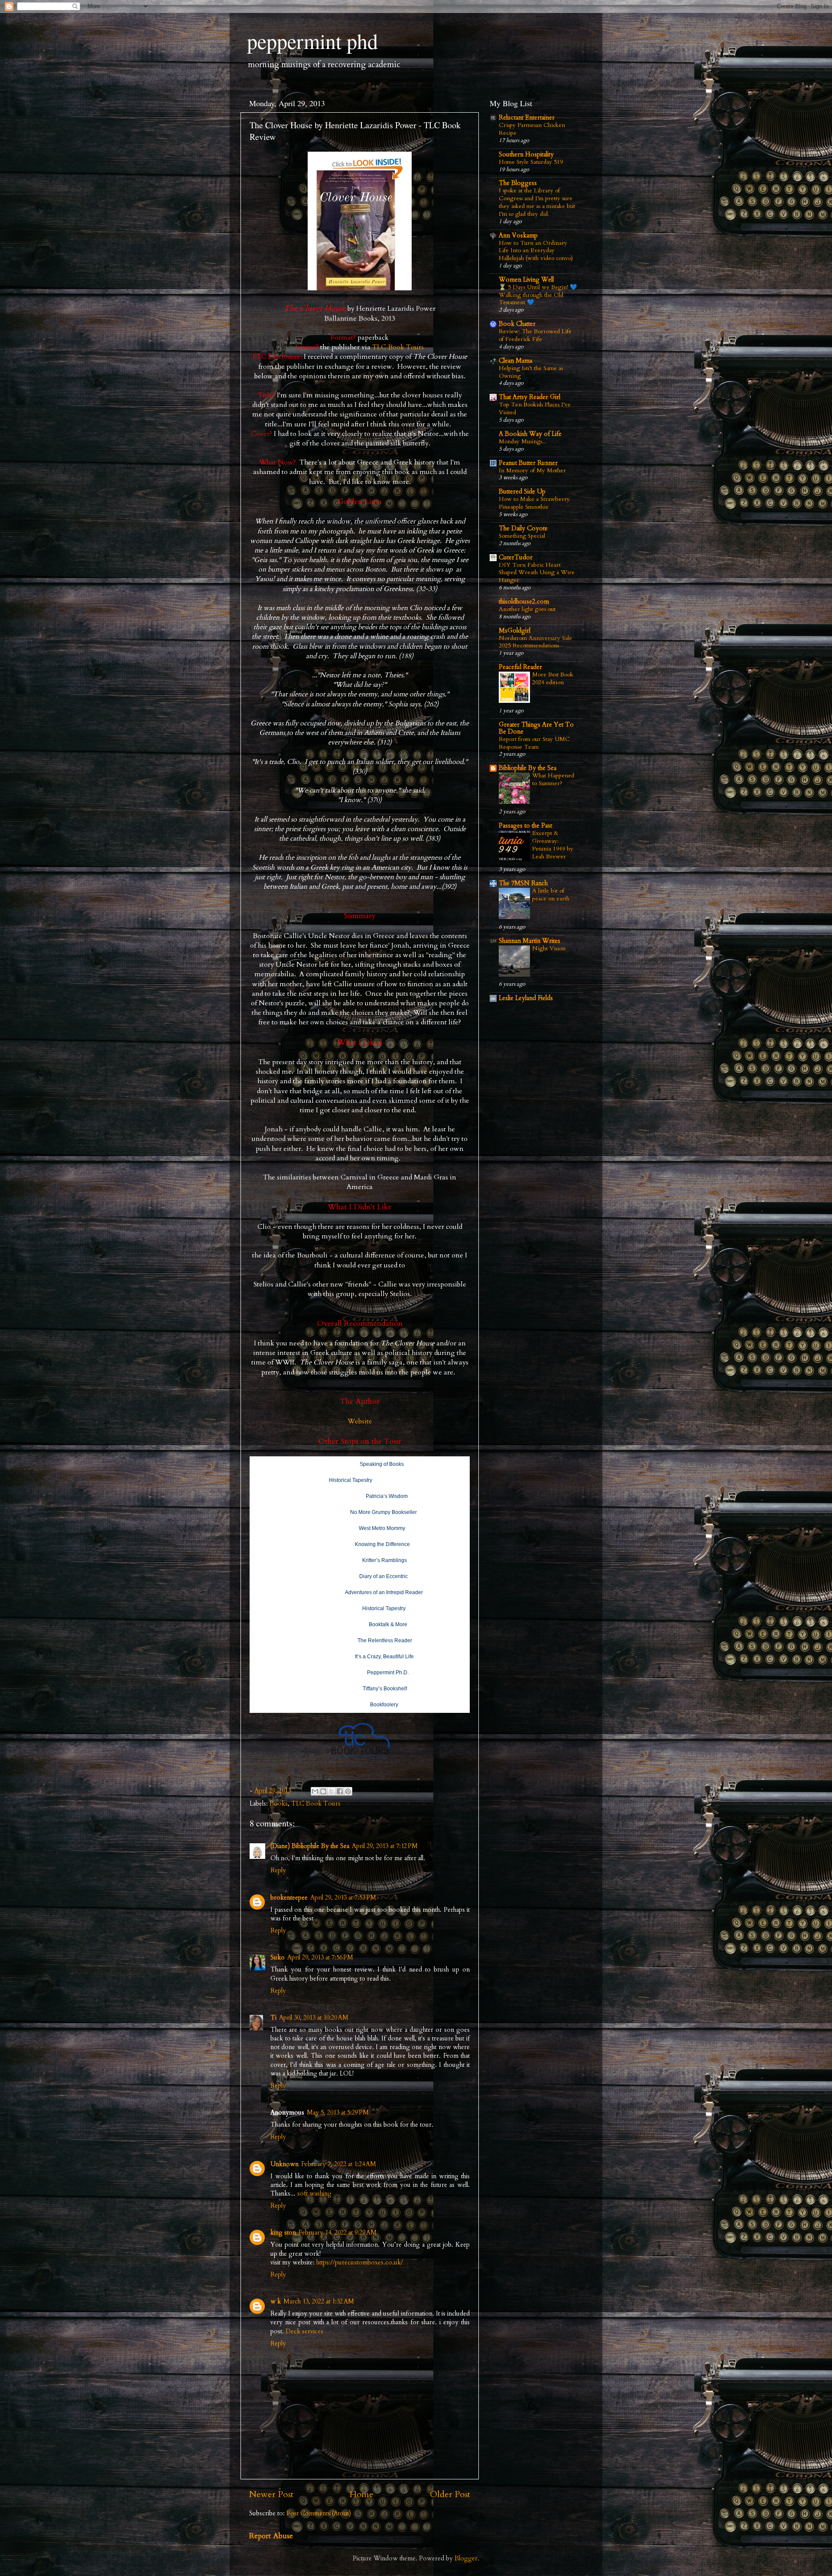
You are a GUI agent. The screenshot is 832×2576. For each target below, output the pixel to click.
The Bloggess (518, 183)
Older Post (450, 2494)
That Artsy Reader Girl (530, 397)
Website (360, 1421)
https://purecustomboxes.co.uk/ (359, 2263)
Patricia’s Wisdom (387, 1496)
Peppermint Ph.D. (388, 1673)
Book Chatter (517, 324)
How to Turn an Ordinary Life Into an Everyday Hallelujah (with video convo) (536, 251)
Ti (273, 2018)
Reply (278, 1870)
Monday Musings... (522, 441)
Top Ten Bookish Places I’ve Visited (535, 408)
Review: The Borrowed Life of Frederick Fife (535, 335)
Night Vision (549, 948)
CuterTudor (516, 557)
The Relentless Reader (385, 1640)
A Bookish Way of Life (530, 434)
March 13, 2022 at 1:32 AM (319, 2302)
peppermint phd (312, 41)
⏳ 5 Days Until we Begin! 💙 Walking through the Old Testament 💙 (538, 295)
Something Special (522, 536)
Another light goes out (527, 609)
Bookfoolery (384, 1705)
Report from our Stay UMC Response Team (534, 743)
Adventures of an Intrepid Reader (384, 1592)
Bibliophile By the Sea (528, 768)
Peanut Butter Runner (528, 463)
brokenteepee (289, 1898)
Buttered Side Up (522, 492)
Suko (278, 1957)
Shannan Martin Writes (530, 941)
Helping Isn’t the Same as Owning (531, 372)
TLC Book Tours (398, 347)
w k (276, 2302)
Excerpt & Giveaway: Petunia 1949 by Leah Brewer (553, 845)
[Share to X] (331, 1791)
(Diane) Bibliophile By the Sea (310, 1846)
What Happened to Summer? (553, 779)
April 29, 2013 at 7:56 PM (320, 1957)
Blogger (466, 2558)
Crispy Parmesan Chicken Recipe (532, 129)
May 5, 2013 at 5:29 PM (338, 2113)
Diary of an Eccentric (383, 1576)
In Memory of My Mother (532, 470)
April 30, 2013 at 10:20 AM (314, 2018)
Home (362, 2494)
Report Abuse (271, 2536)
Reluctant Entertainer (527, 118)
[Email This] (315, 1791)
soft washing (314, 2194)
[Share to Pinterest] (348, 1791)
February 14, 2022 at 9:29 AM (338, 2233)
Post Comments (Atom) (319, 2513)
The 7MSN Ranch (523, 883)
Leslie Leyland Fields (526, 998)
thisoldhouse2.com (524, 602)
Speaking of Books (382, 1464)
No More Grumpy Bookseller (383, 1512)
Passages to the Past (525, 826)
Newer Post (271, 2494)
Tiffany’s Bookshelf (385, 1689)
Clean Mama (515, 361)
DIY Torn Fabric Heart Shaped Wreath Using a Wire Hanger (537, 573)
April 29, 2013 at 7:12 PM (385, 1846)
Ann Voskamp (518, 236)
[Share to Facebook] (340, 1791)
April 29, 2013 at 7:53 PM (343, 1898)
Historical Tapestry (351, 1480)
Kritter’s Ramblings (385, 1560)
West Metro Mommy (382, 1528)
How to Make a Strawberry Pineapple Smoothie (534, 503)
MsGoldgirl (515, 631)
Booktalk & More (388, 1624)
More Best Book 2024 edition (553, 678)
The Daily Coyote (523, 528)
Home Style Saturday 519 (531, 162)
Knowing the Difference (382, 1544)
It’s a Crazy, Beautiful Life (384, 1657)
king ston (283, 2233)
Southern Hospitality (526, 154)
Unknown (284, 2164)
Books (279, 1804)
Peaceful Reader (520, 667)
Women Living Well (526, 280)
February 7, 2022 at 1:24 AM (339, 2164)
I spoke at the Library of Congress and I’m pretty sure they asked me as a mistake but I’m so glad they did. (537, 202)
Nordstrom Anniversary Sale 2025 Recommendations (535, 642)
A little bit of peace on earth (551, 895)
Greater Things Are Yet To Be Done (536, 728)
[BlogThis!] (323, 1791)
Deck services (304, 2331)
